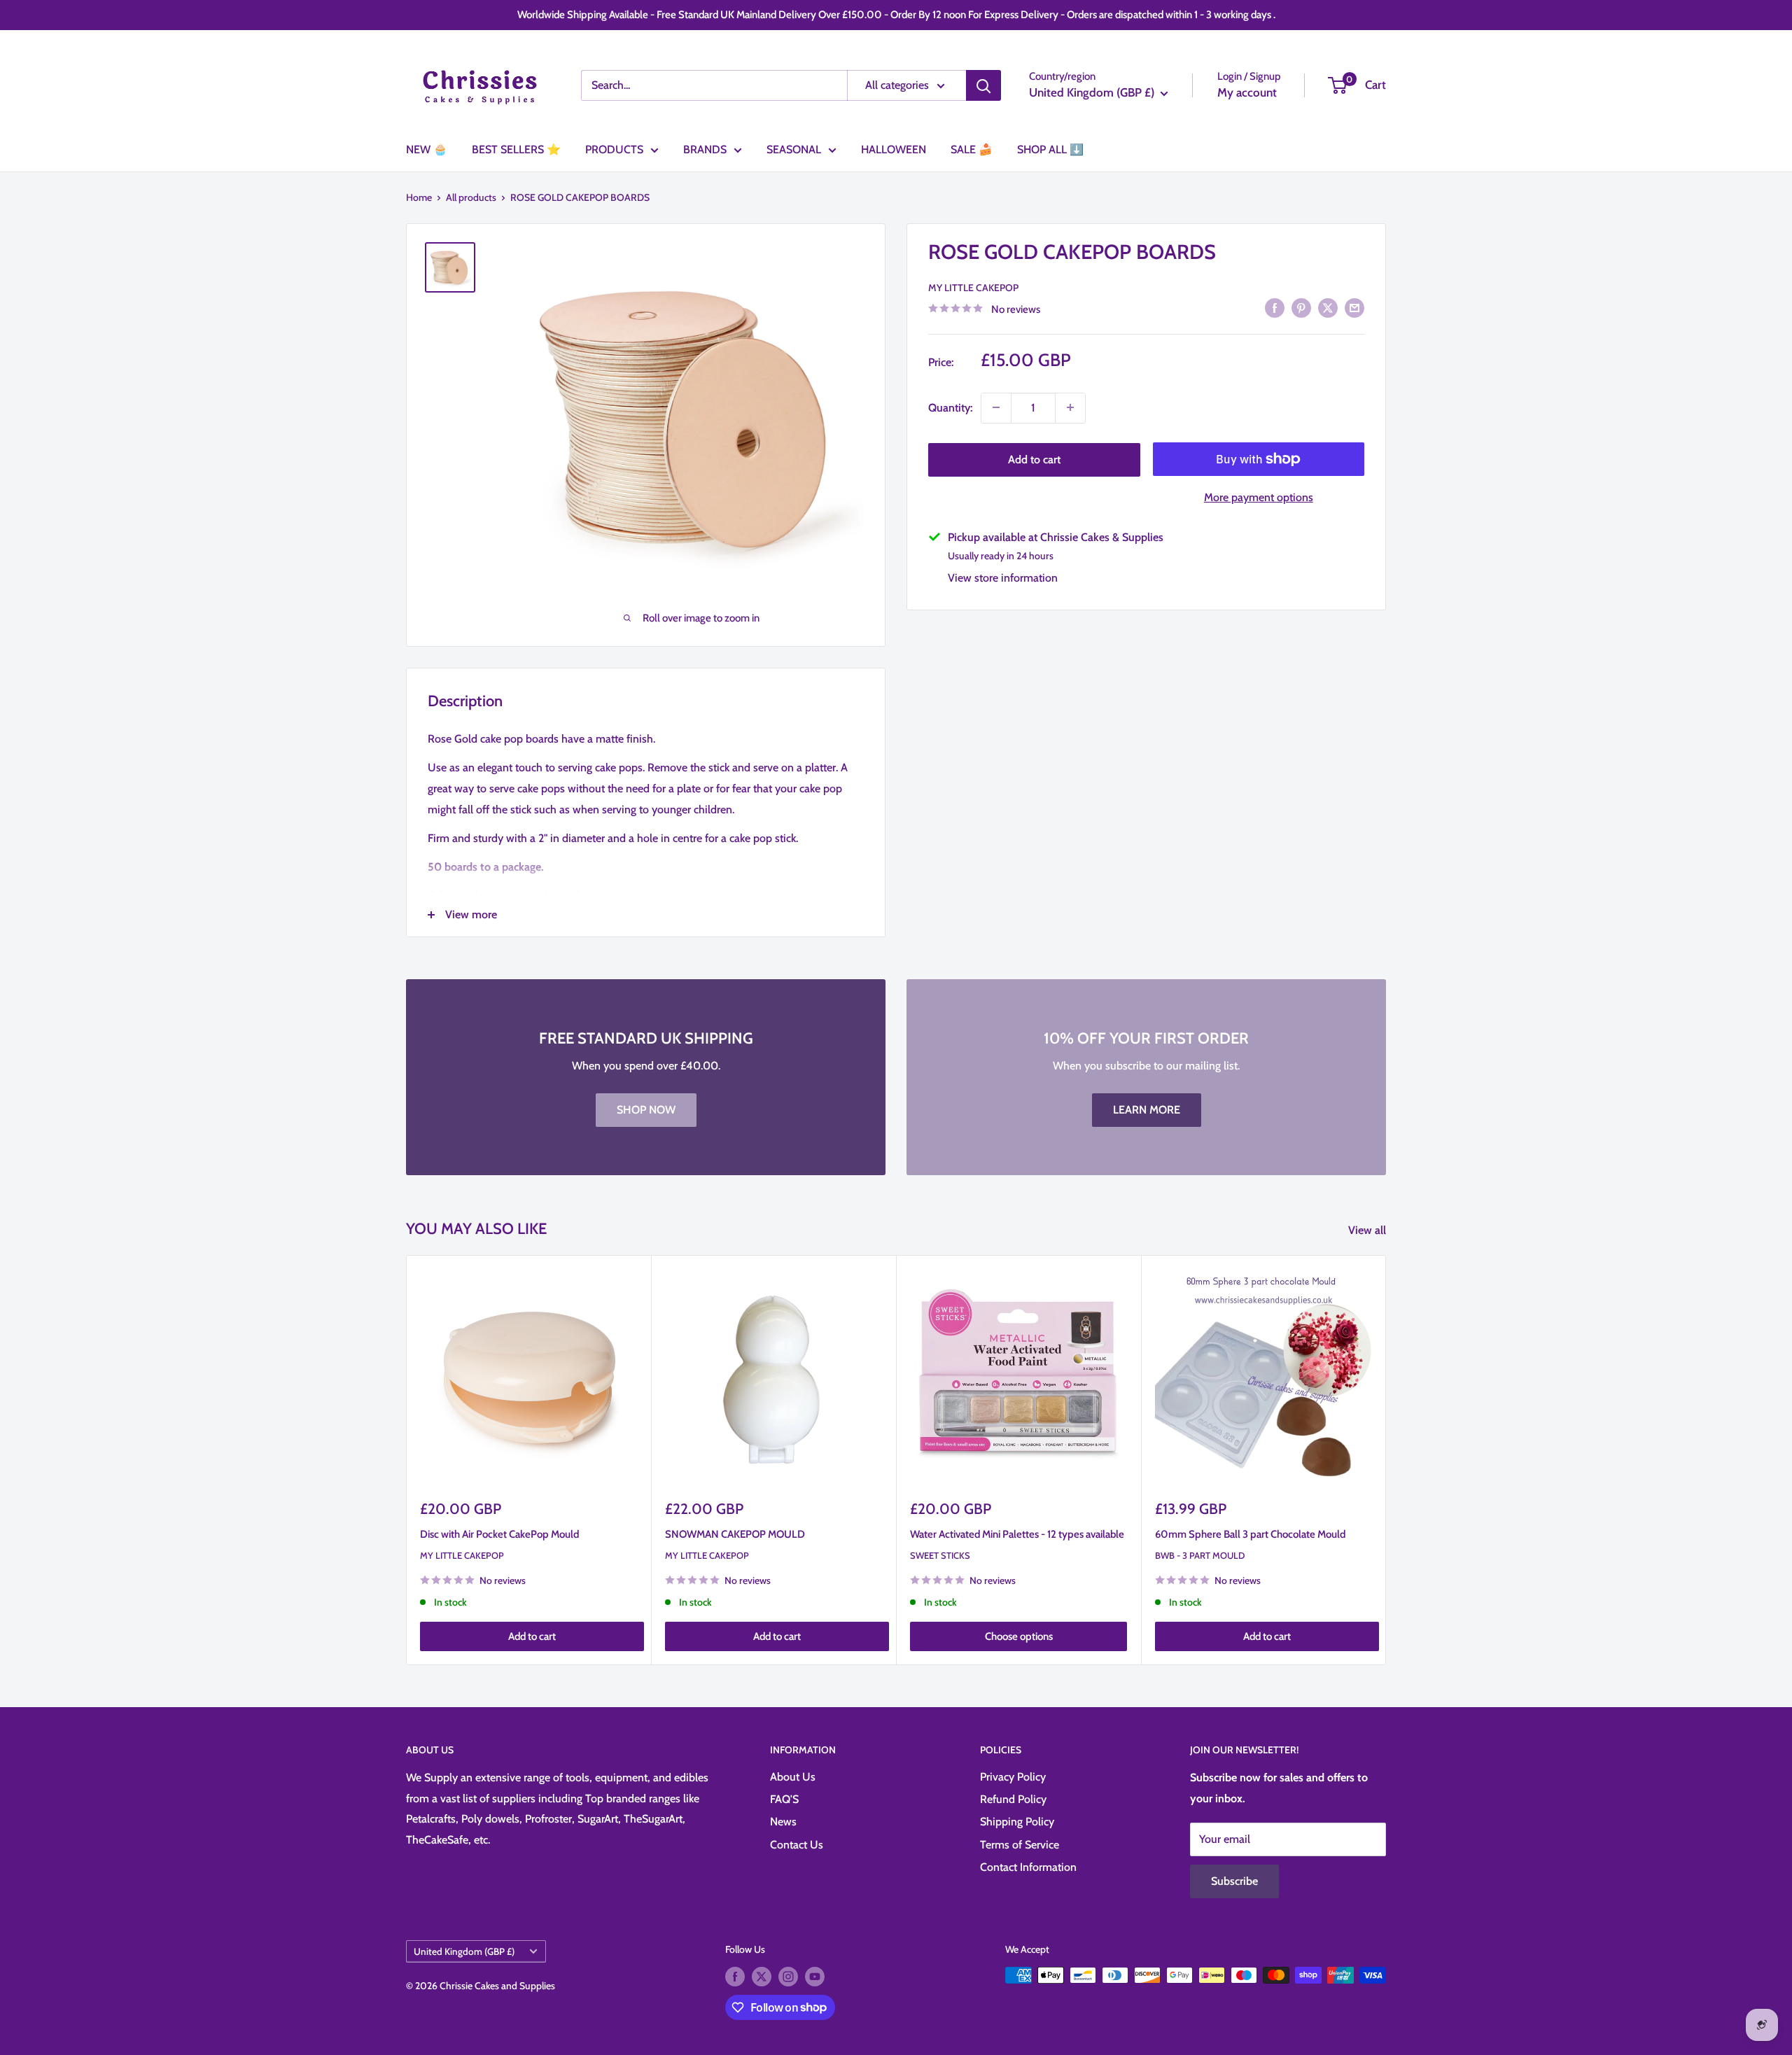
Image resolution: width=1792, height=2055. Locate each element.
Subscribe (1234, 1881)
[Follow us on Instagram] (788, 1977)
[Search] (983, 85)
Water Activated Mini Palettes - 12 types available (1017, 1534)
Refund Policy (1013, 1799)
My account (1247, 92)
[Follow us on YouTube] (815, 1977)
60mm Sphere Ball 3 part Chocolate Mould (1250, 1534)
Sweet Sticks (940, 1555)
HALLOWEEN (894, 149)
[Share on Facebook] (1275, 307)
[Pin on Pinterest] (1301, 307)
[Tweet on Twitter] (1328, 307)
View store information (1003, 577)
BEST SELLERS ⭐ (516, 149)
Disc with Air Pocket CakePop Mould (499, 1534)
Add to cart (1034, 459)
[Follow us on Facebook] (735, 1977)
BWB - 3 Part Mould (1200, 1555)
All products (471, 197)
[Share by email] (1354, 307)
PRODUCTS (614, 149)
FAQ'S (784, 1799)
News (783, 1822)
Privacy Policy (1013, 1777)
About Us (793, 1777)
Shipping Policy (1017, 1822)
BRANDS (705, 149)
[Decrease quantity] (996, 407)
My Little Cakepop (973, 287)
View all (1368, 1230)
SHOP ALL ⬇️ (1050, 149)
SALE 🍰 (972, 149)
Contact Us (797, 1845)
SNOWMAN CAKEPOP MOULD (735, 1534)
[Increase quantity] (1070, 407)
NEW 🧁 (427, 149)
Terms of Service (1020, 1845)
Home (419, 197)
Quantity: (950, 407)
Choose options (1019, 1636)
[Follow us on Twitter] (762, 1977)
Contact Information (1028, 1867)
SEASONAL (794, 149)
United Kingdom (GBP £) (464, 1951)
